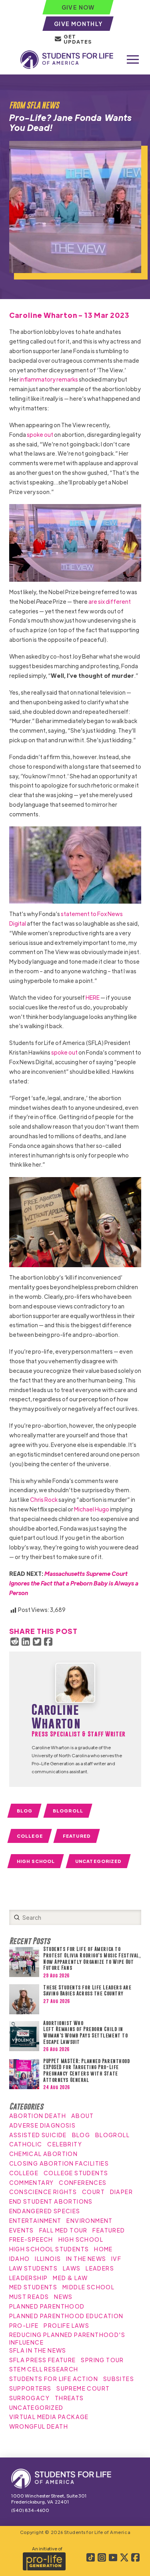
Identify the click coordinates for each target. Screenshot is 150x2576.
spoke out (40, 434)
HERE (93, 997)
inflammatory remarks (49, 379)
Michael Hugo (92, 1509)
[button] (133, 60)
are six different (110, 601)
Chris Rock (44, 1499)
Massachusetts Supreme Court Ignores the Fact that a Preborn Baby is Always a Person (74, 1583)
